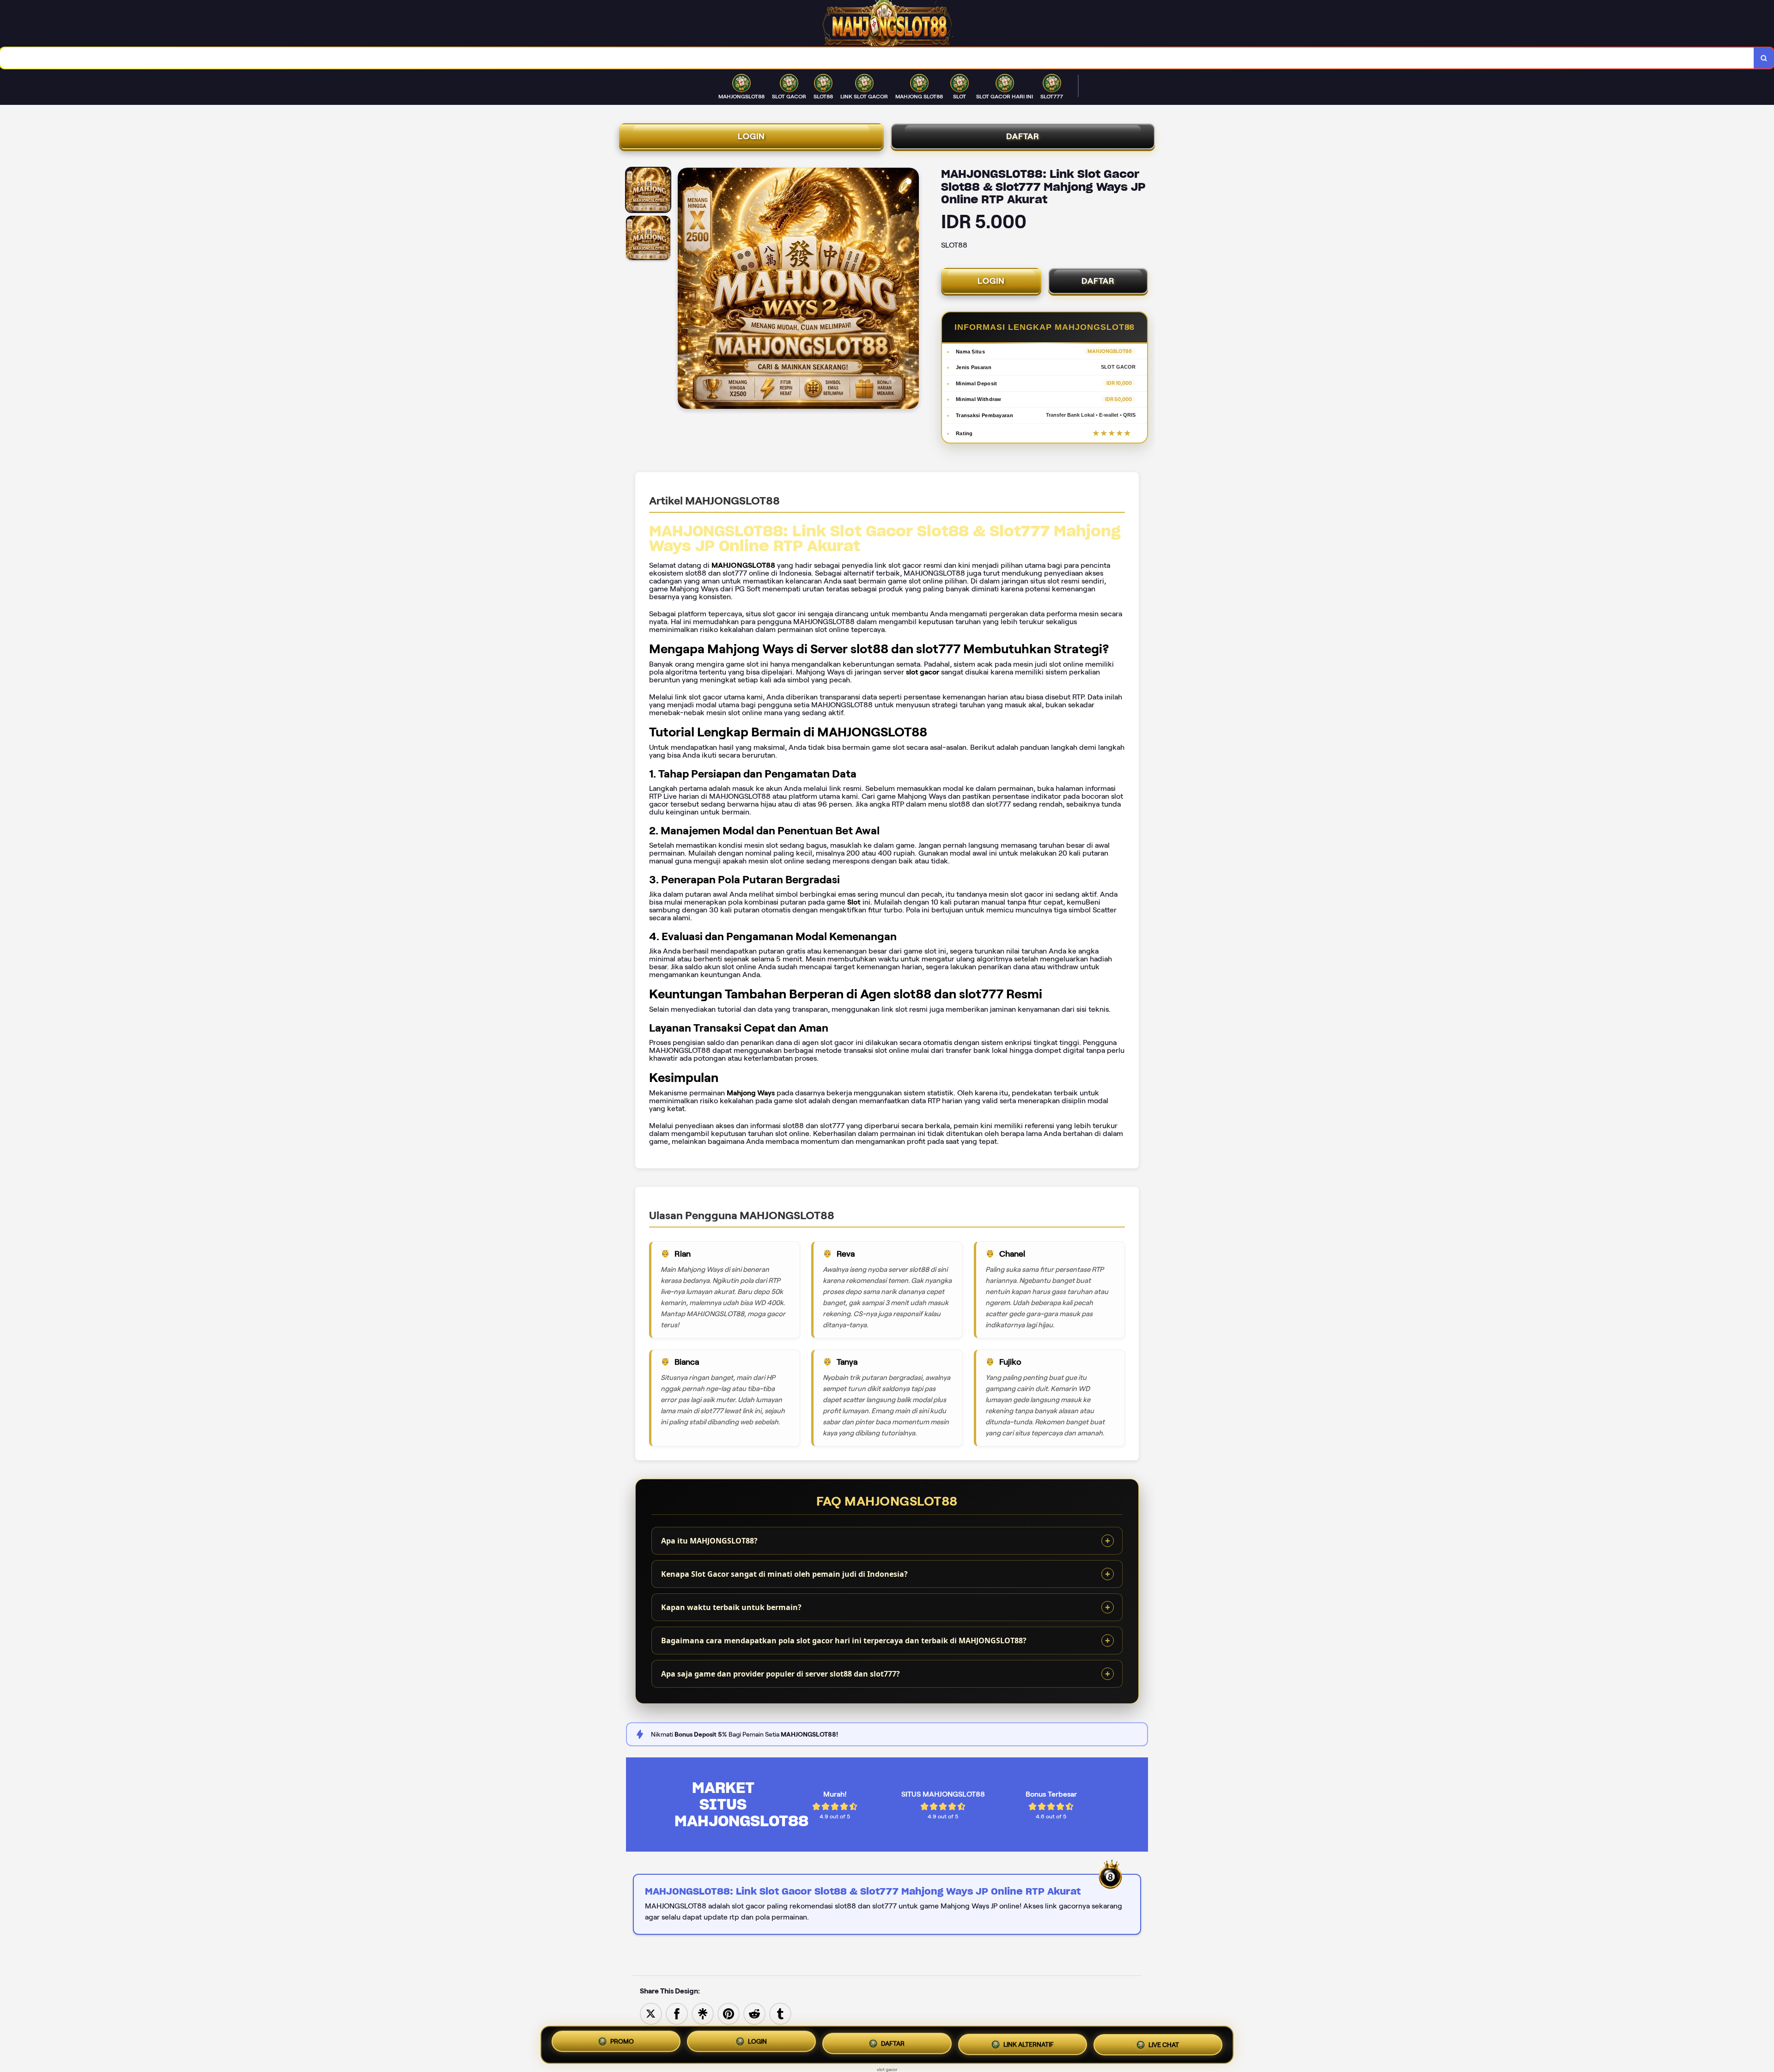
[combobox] (877, 58)
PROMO (622, 2042)
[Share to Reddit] (754, 2013)
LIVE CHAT (1164, 2043)
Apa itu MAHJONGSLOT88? (709, 1541)
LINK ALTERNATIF (1029, 2042)
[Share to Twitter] (651, 2013)
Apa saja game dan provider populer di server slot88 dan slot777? (781, 1674)
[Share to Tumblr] (780, 2013)
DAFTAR (1023, 136)
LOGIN (751, 136)
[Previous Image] (685, 290)
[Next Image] (911, 290)
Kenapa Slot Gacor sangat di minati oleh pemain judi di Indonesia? (784, 1574)
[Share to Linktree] (703, 2013)
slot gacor (887, 2069)
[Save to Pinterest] (729, 2013)
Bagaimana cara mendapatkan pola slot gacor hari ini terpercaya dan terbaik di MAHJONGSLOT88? (844, 1641)
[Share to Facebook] (677, 2013)
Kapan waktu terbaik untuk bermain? (731, 1607)
